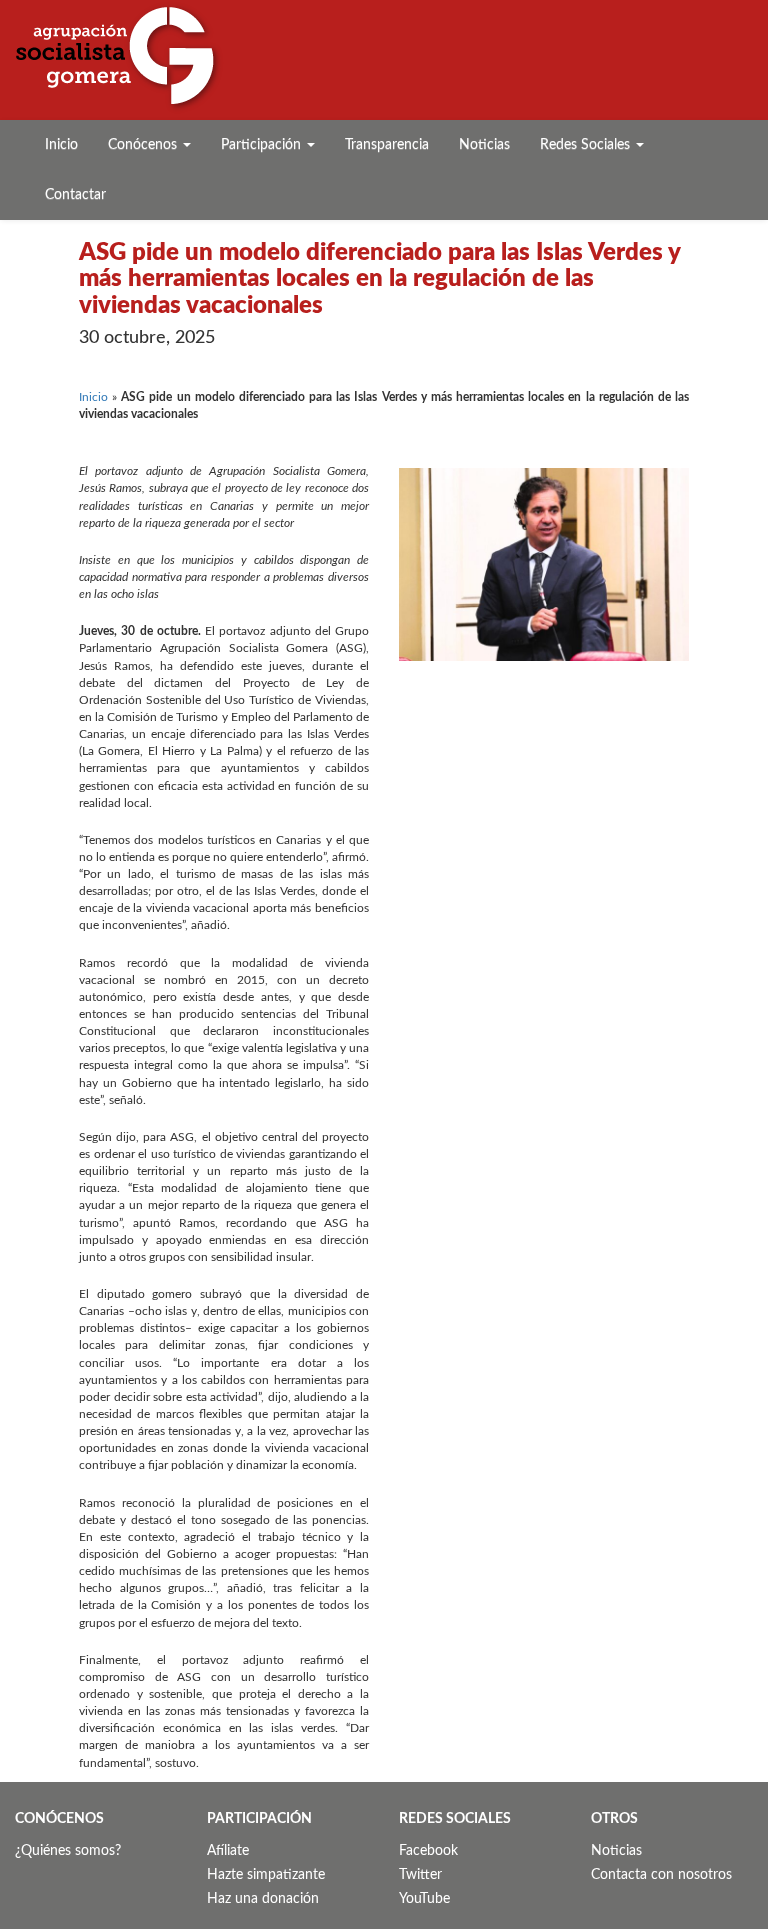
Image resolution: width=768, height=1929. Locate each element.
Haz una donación (263, 1899)
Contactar (75, 195)
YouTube (424, 1899)
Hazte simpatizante (266, 1875)
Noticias (484, 145)
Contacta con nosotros (661, 1875)
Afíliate (228, 1851)
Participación (263, 145)
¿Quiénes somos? (68, 1851)
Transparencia (387, 145)
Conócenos (144, 145)
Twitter (420, 1875)
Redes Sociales (587, 145)
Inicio (61, 145)
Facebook (428, 1851)
